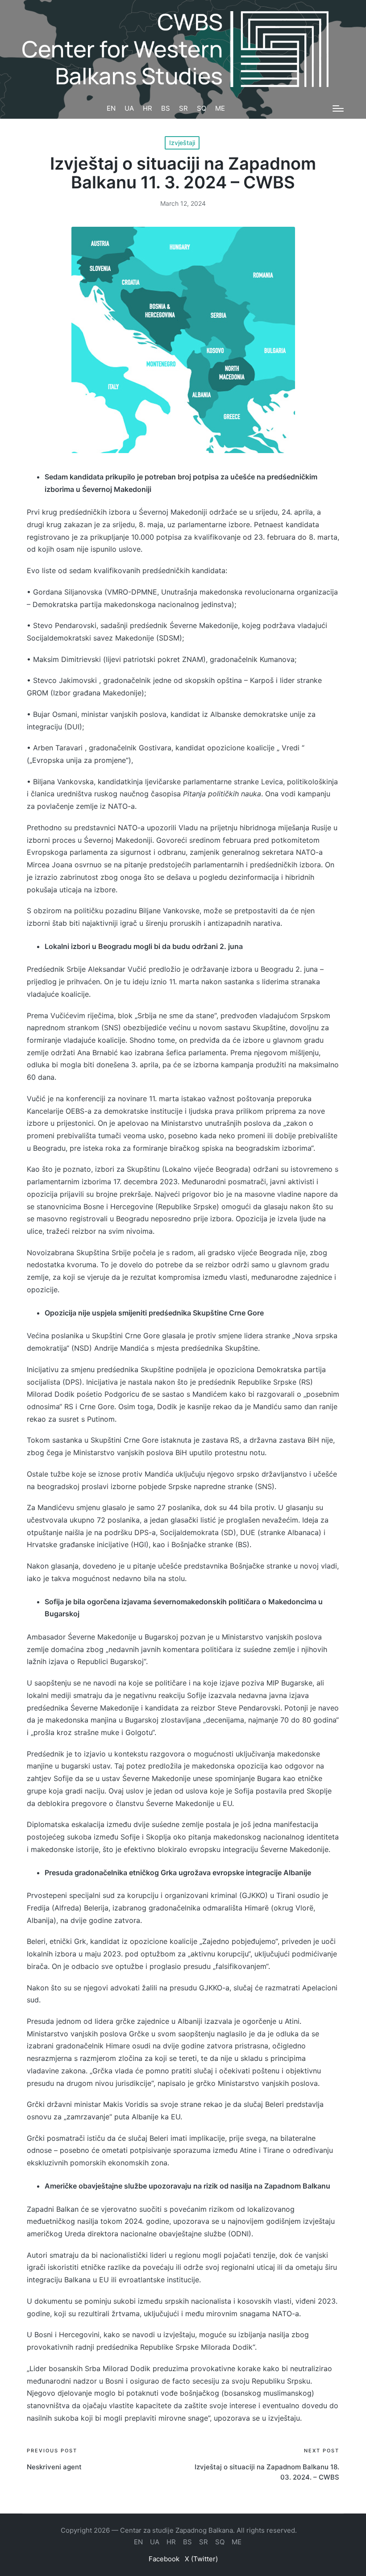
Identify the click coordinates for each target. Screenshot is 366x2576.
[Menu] (338, 108)
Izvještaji (182, 143)
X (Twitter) (201, 2559)
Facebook (164, 2559)
